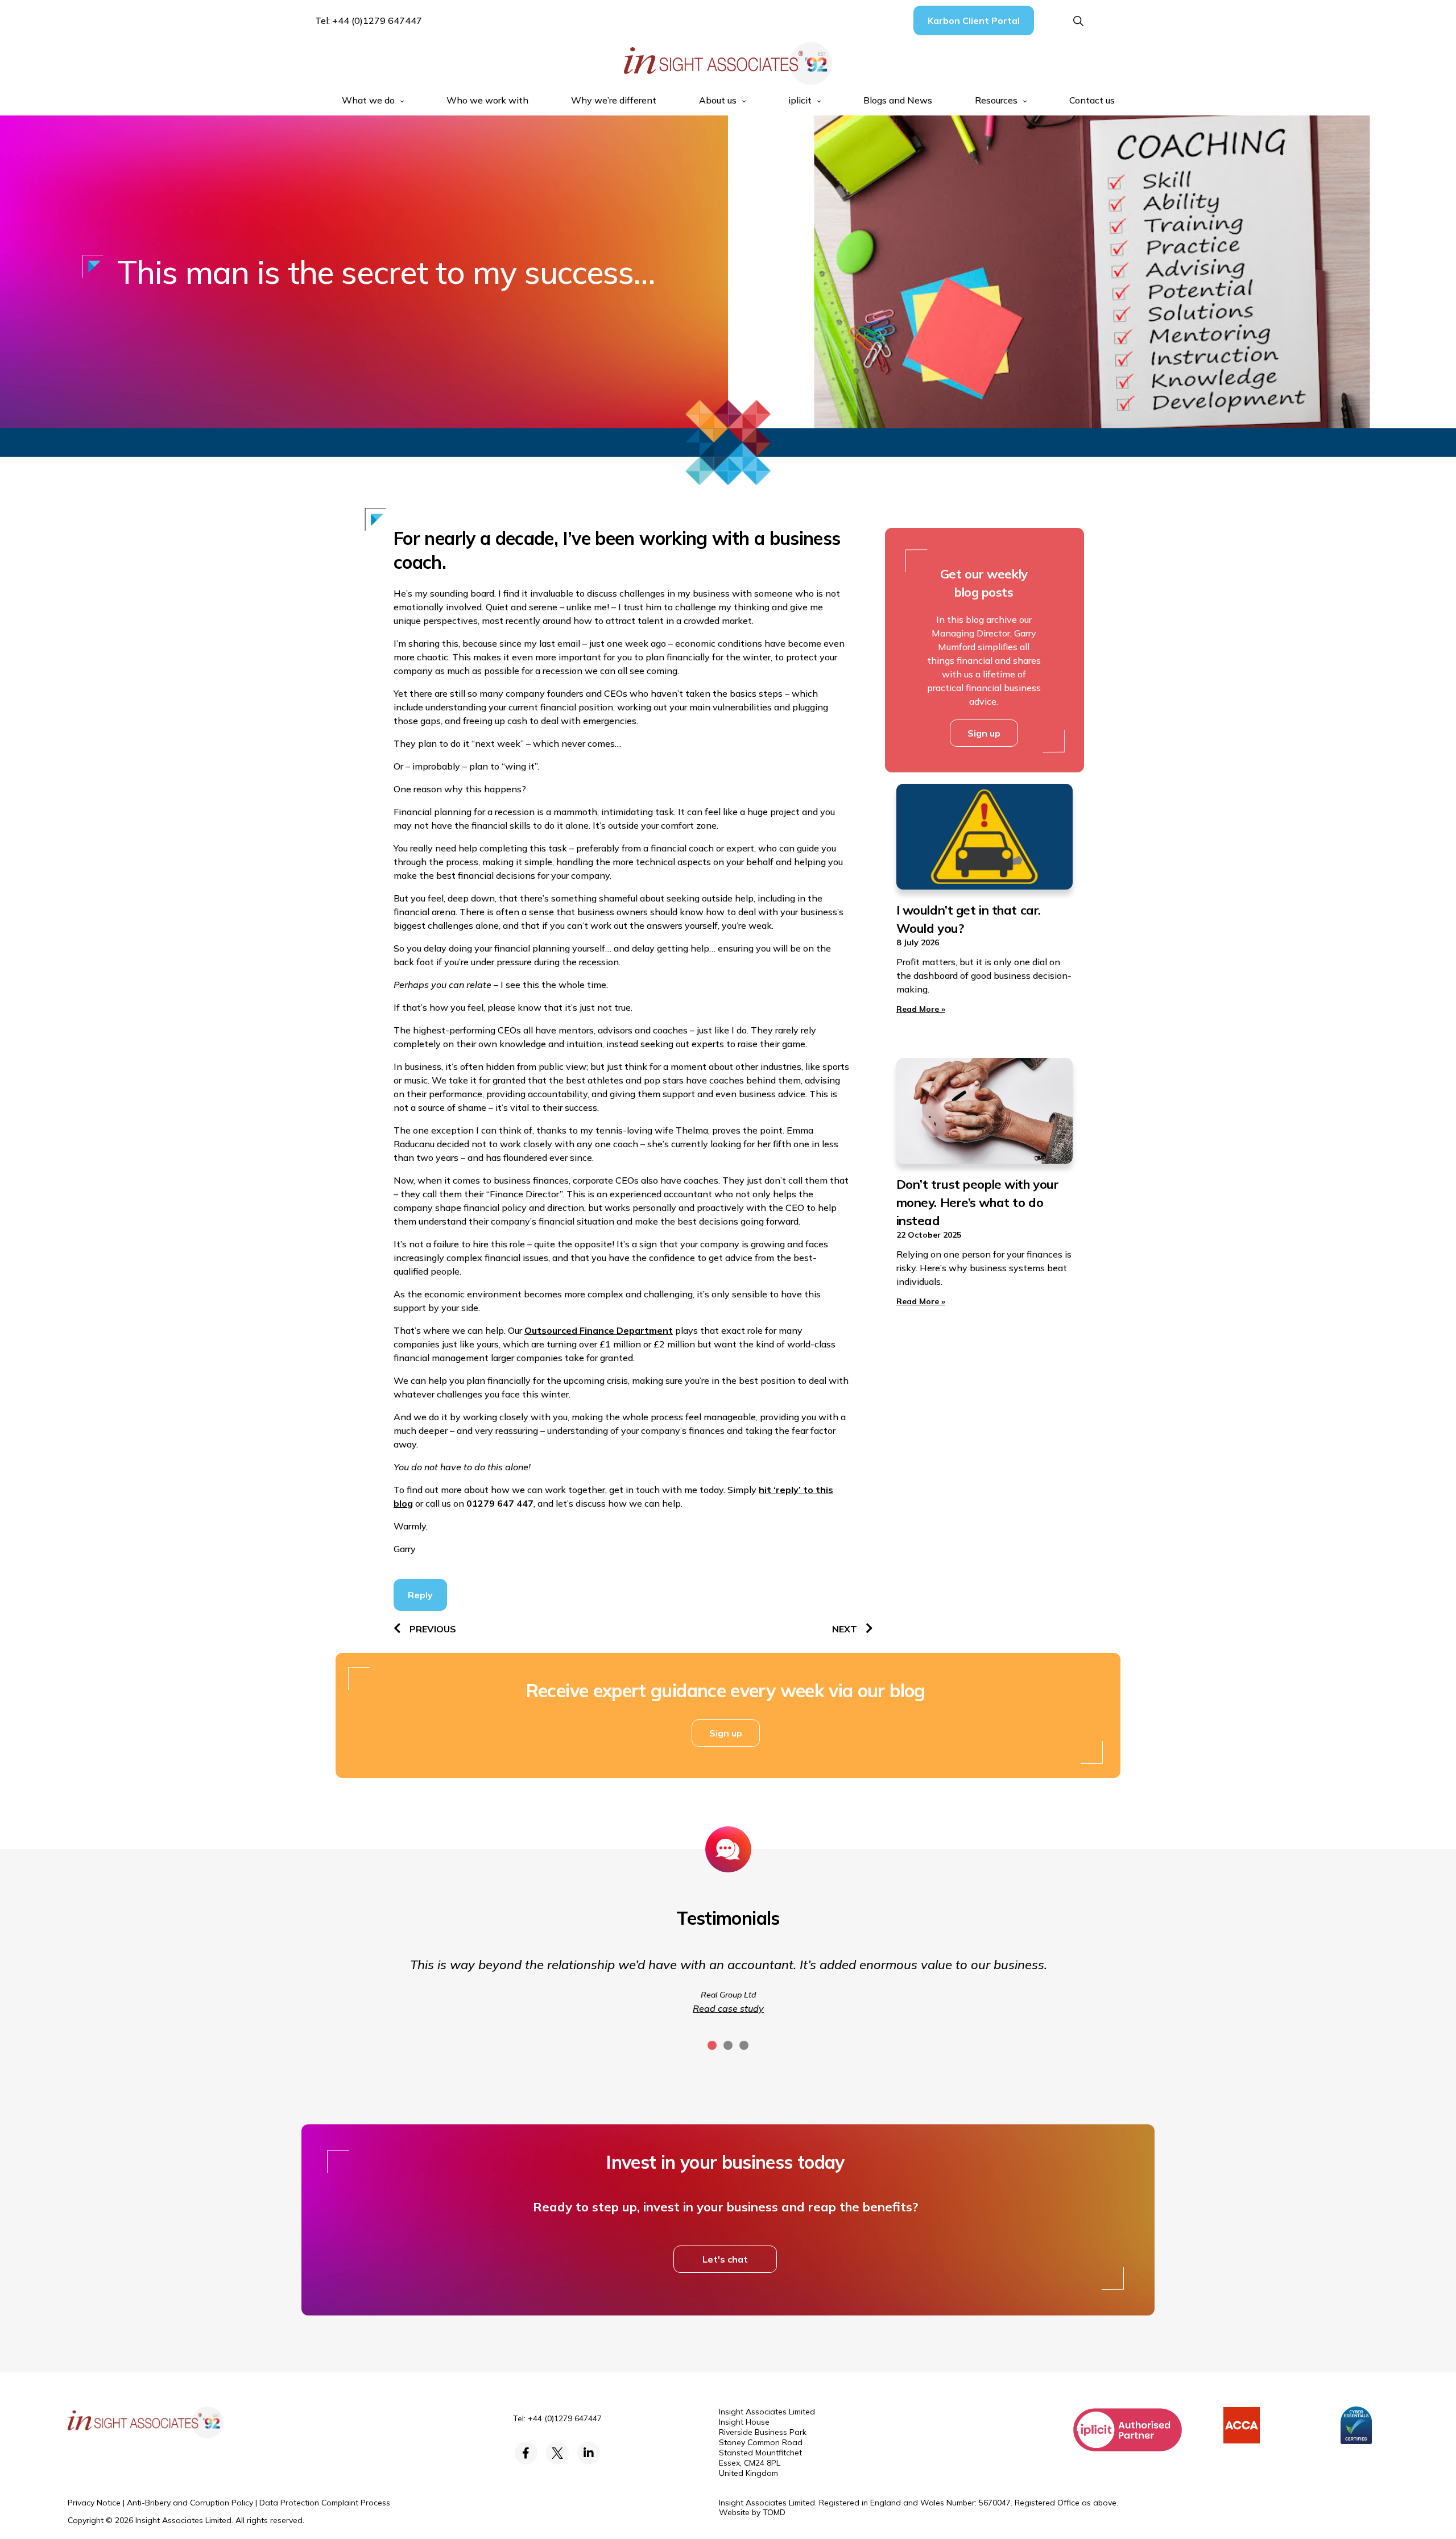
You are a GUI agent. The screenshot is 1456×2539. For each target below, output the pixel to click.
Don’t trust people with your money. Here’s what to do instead (978, 1202)
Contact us (1092, 100)
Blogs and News (898, 100)
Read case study (728, 2008)
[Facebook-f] (526, 2453)
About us (718, 100)
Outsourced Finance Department (599, 1330)
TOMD (774, 2512)
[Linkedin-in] (589, 2453)
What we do (368, 100)
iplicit (800, 100)
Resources (996, 100)
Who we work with (487, 100)
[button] (1079, 21)
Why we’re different (614, 100)
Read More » (921, 1009)
